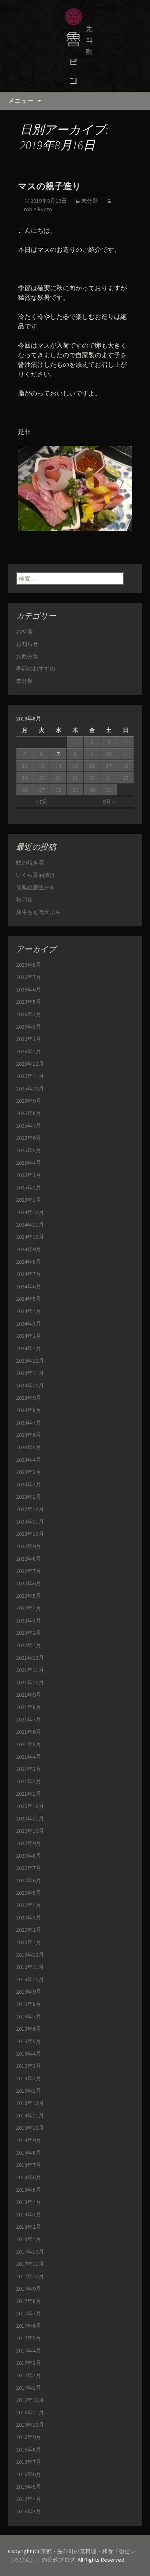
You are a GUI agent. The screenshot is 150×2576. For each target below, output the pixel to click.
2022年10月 (30, 1534)
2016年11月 (30, 2412)
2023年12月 (30, 1361)
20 (42, 778)
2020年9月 (29, 1843)
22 (75, 778)
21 (58, 778)
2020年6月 (29, 1880)
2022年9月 (29, 1546)
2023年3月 (29, 1472)
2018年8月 (29, 2153)
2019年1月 (29, 2091)
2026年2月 (29, 1039)
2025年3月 (29, 1175)
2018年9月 (29, 2140)
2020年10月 (30, 1831)
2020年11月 (30, 1818)
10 (109, 754)
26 (25, 790)
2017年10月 (30, 2276)
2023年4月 (29, 1460)
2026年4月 (29, 1014)
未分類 (90, 201)
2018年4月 (29, 2202)
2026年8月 (29, 965)
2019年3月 (29, 2066)
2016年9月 (29, 2437)
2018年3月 (29, 2214)
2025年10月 (30, 1088)
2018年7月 (29, 2165)
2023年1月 (29, 1497)
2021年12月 (30, 1658)
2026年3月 (29, 1027)
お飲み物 (27, 656)
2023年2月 (29, 1484)
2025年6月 (29, 1138)
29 (75, 790)
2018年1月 (29, 2239)
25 (126, 778)
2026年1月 (29, 1051)
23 (92, 778)
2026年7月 (29, 977)
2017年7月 (29, 2313)
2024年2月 (29, 1336)
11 (126, 754)
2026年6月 (29, 989)
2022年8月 (29, 1559)
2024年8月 (29, 1262)
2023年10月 (30, 1385)
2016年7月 (29, 2462)
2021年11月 (30, 1670)
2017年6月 (29, 2326)
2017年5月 (29, 2338)
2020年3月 (29, 1917)
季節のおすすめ (36, 669)
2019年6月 (29, 2029)
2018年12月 (30, 2103)
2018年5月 (29, 2190)
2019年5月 (29, 2041)
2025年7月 (29, 1126)
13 (42, 766)
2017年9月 (29, 2289)
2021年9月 (29, 1695)
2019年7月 (29, 2016)
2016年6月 (29, 2474)
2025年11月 (30, 1076)
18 (126, 766)
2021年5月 (29, 1744)
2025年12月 (30, 1064)
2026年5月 (29, 1002)
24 (109, 778)
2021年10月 (30, 1682)
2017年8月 (29, 2301)
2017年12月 (30, 2252)
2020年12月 (30, 1806)
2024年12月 (30, 1212)
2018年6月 (29, 2177)
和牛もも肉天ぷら (38, 912)
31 (109, 790)
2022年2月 (29, 1633)
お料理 (24, 631)
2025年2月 (29, 1187)
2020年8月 (29, 1856)
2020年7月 (29, 1868)
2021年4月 (29, 1757)
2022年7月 (29, 1571)
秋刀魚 (24, 900)
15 (75, 766)
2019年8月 (29, 2004)
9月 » (109, 802)
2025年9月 (29, 1101)
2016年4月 (29, 2499)
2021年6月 (29, 1732)
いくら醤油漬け (36, 875)
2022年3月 (29, 1620)
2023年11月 (30, 1373)
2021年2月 (29, 1781)
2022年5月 (29, 1596)
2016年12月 (30, 2400)
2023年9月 (29, 1398)
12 (25, 766)
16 (92, 766)
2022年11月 (30, 1521)
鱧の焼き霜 (30, 863)
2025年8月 (29, 1113)
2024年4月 (29, 1311)
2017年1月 (29, 2388)
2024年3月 (29, 1324)
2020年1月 (29, 1942)
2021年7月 (29, 1719)
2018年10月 (30, 2128)
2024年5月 (29, 1299)
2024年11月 (30, 1225)
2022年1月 (29, 1645)
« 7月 (42, 802)
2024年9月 (29, 1249)
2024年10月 (30, 1237)
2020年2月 (29, 1930)
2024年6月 (29, 1286)
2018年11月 (30, 2115)
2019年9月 (29, 1992)
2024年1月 (29, 1348)
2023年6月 (29, 1435)
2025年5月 (29, 1150)
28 (58, 790)
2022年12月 (30, 1509)
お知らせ (27, 644)
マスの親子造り (50, 186)
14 (58, 766)
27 (42, 790)
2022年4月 (29, 1608)
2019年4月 (29, 2054)
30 (92, 790)
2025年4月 (29, 1163)
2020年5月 (29, 1893)
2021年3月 (29, 1769)
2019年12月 (30, 1955)
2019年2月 (29, 2078)
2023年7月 (29, 1423)
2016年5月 (29, 2487)
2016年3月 (29, 2511)
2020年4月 (29, 1905)
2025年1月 (29, 1200)
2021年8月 (29, 1707)
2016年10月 (30, 2425)
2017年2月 (29, 2375)
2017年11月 (30, 2264)
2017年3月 (29, 2363)
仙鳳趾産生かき (36, 887)
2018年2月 (29, 2227)
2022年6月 (29, 1583)
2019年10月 (30, 1979)
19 (25, 778)
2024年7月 (29, 1274)
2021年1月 (29, 1794)
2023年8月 (29, 1410)
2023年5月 (29, 1447)
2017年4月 (29, 2350)
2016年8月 (29, 2449)
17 (109, 766)
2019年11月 (30, 1967)
